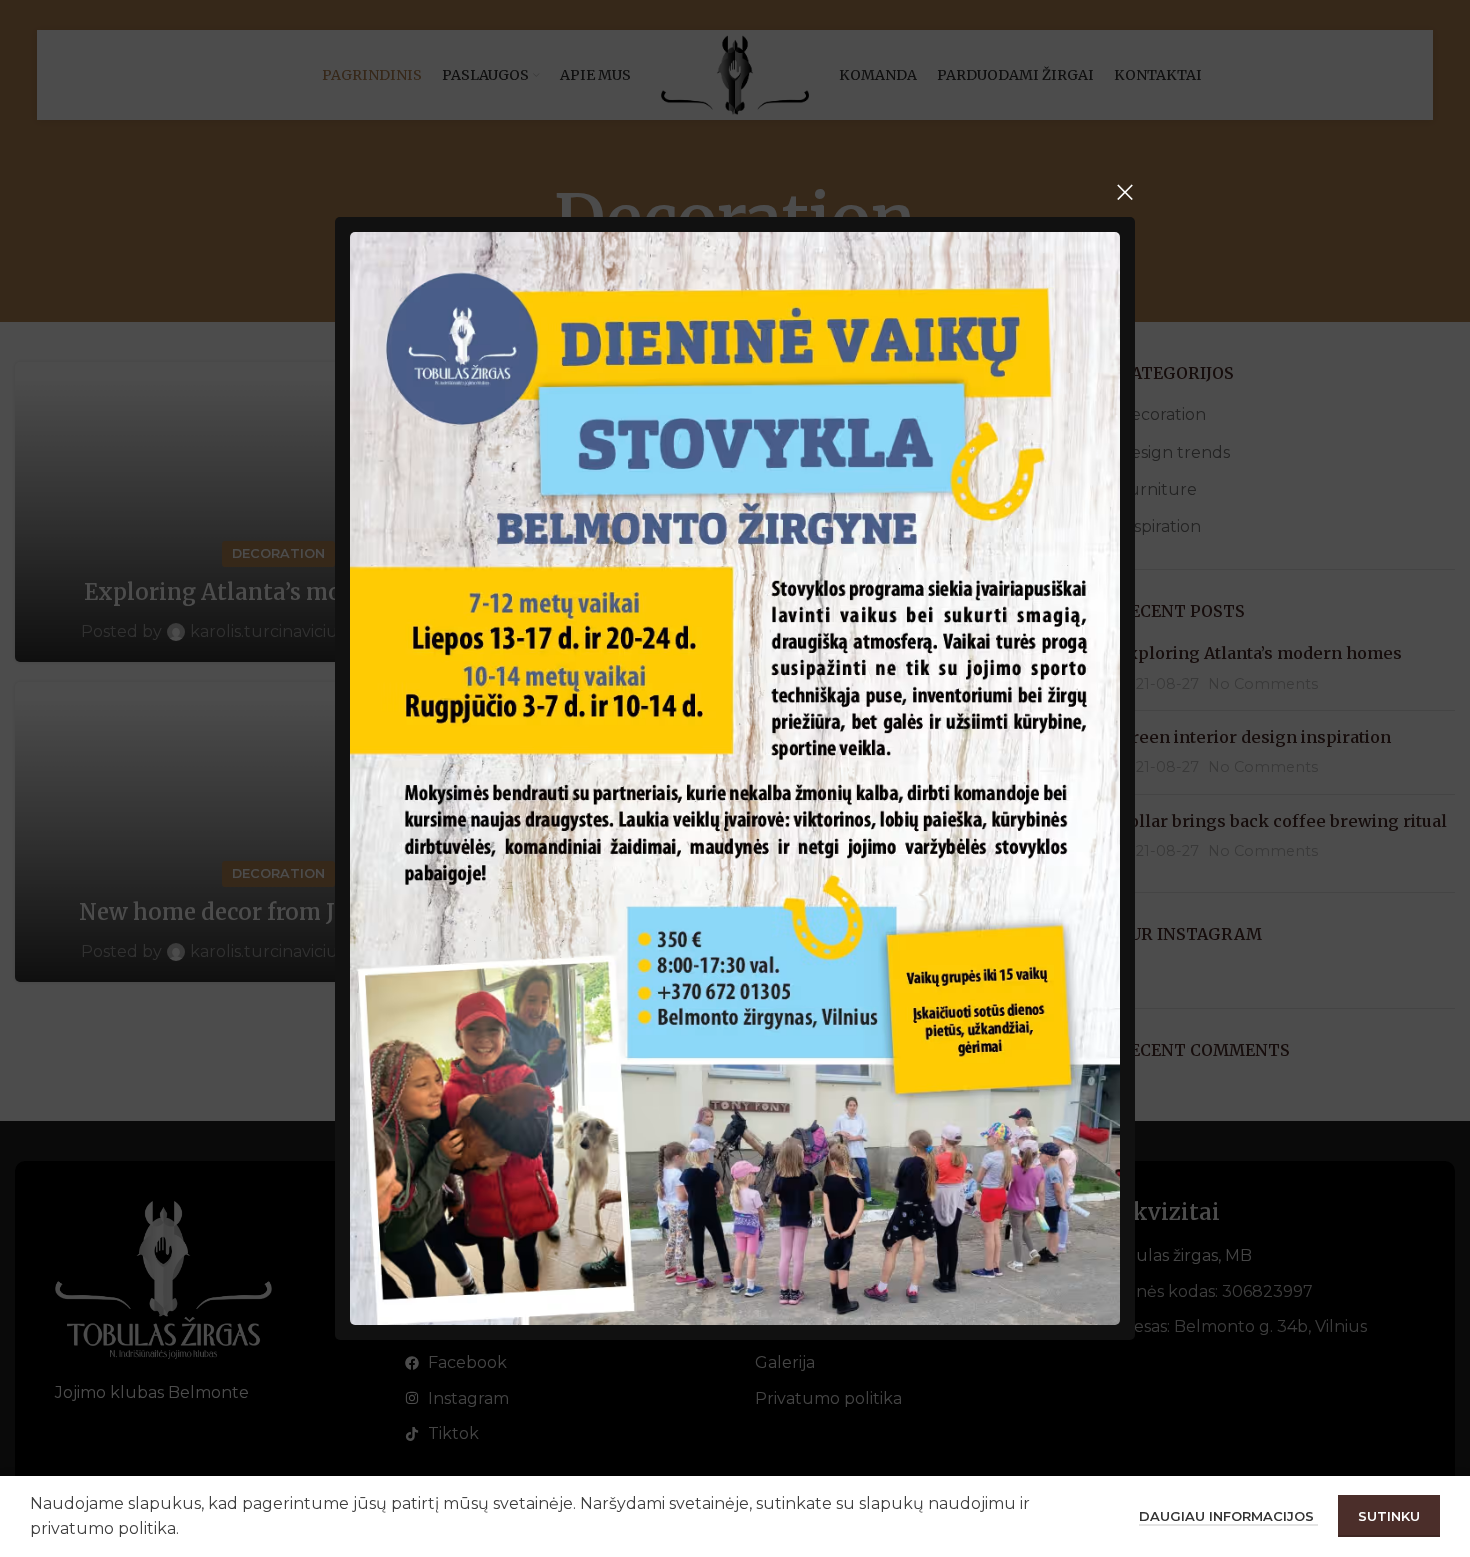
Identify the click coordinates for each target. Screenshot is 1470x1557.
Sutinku (1389, 1516)
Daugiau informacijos (1228, 1516)
